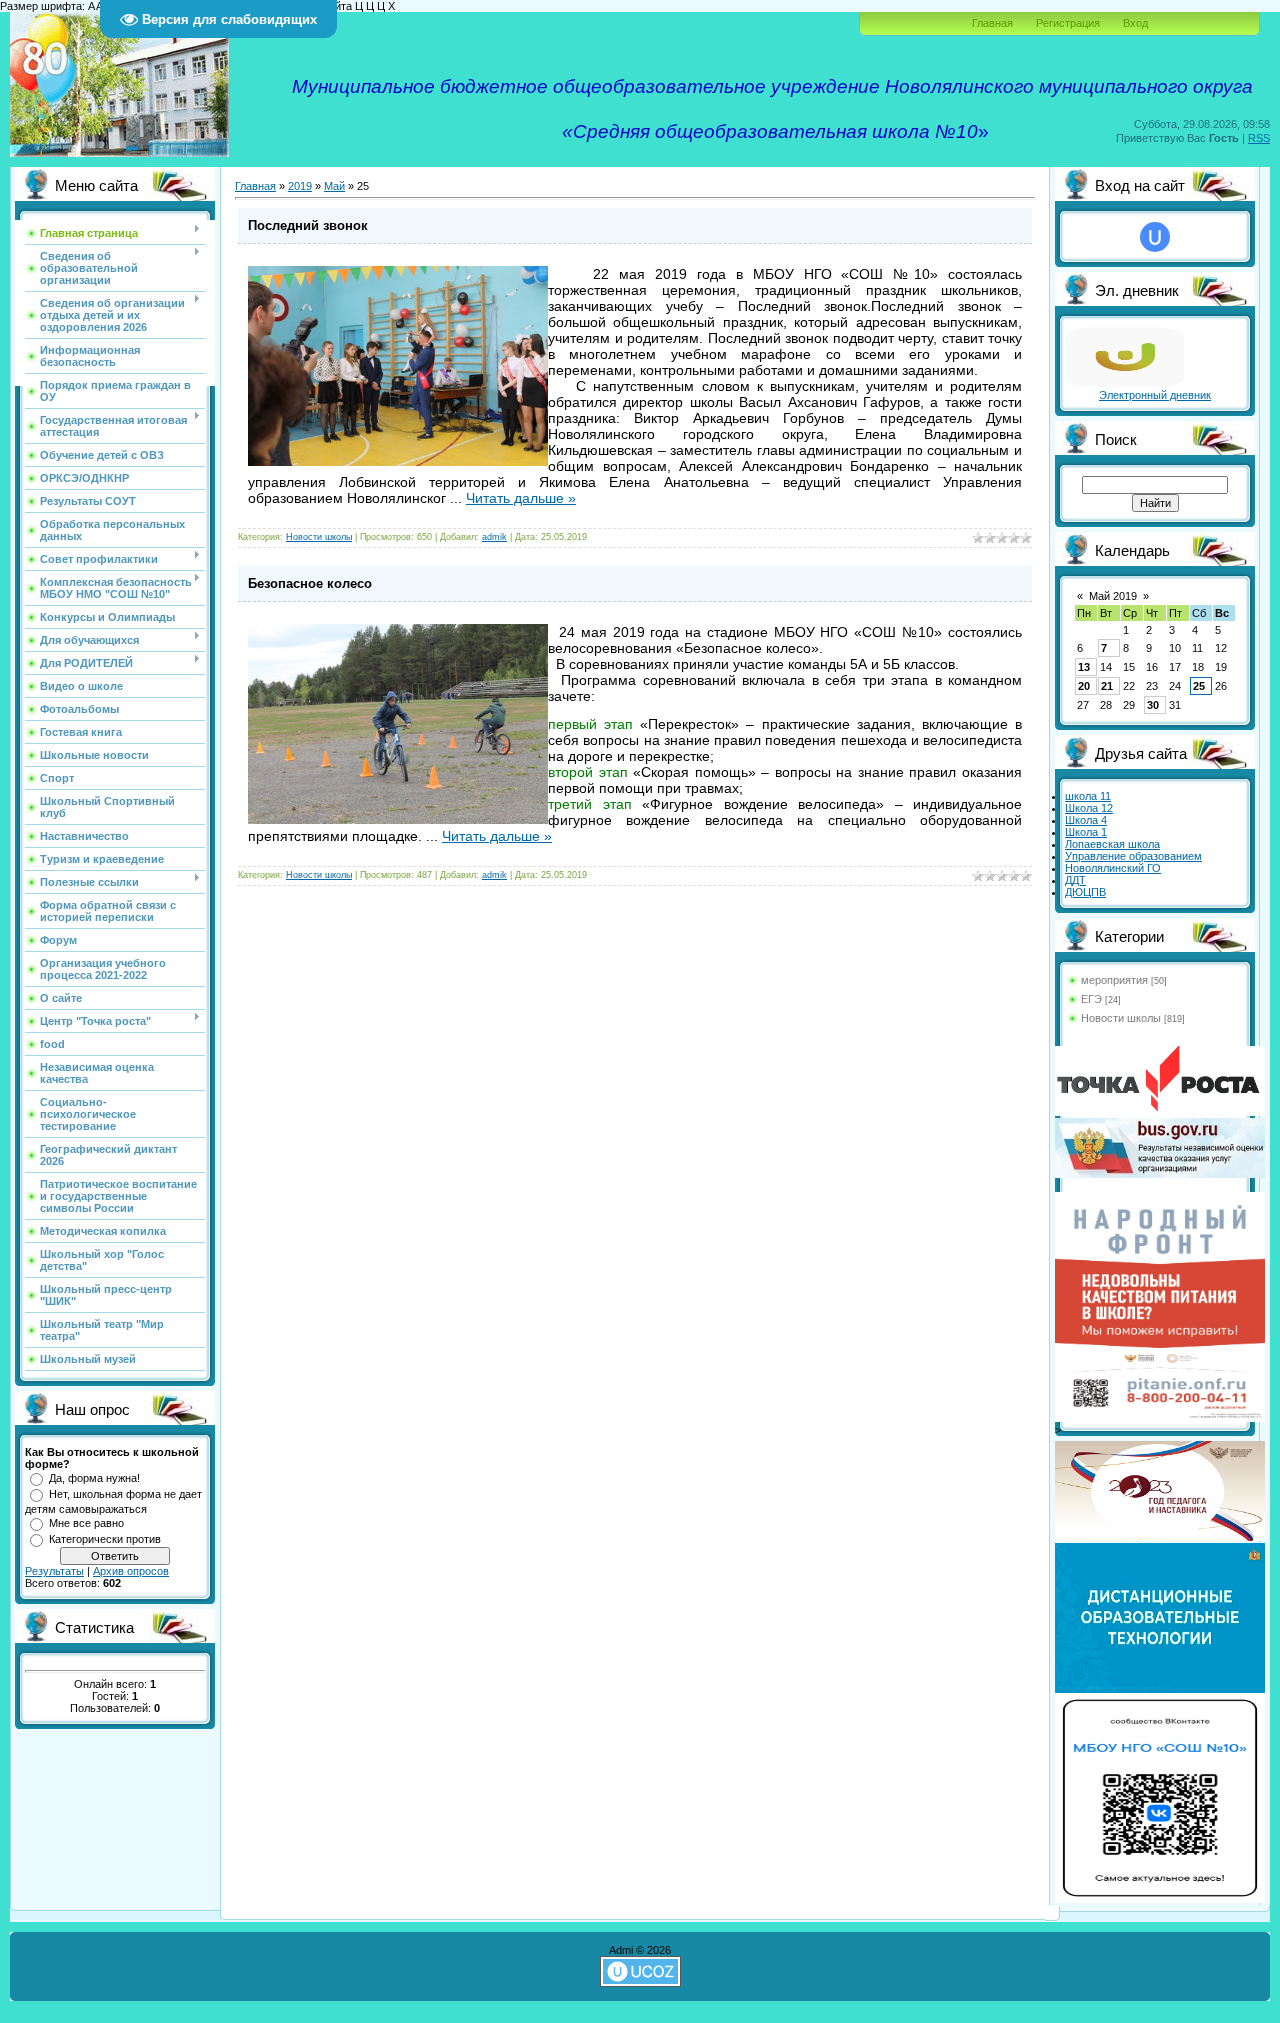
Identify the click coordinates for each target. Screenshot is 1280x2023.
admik (494, 537)
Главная (992, 23)
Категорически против (105, 1539)
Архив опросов (131, 1571)
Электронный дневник (1155, 395)
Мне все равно (86, 1523)
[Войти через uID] (1155, 237)
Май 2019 (1113, 596)
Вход (1135, 23)
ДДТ (1075, 880)
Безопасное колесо (310, 583)
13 (1084, 667)
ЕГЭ (1091, 999)
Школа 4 (1086, 820)
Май (334, 186)
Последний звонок (308, 225)
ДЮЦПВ (1085, 892)
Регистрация (1068, 23)
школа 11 (1088, 796)
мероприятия (1114, 980)
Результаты (54, 1571)
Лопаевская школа (1112, 844)
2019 (300, 186)
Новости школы (319, 537)
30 (1153, 705)
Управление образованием (1133, 856)
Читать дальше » (521, 498)
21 (1107, 686)
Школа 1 (1086, 832)
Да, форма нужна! (94, 1478)
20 (1084, 686)
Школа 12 (1089, 808)
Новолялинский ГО (1113, 868)
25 (1199, 686)
